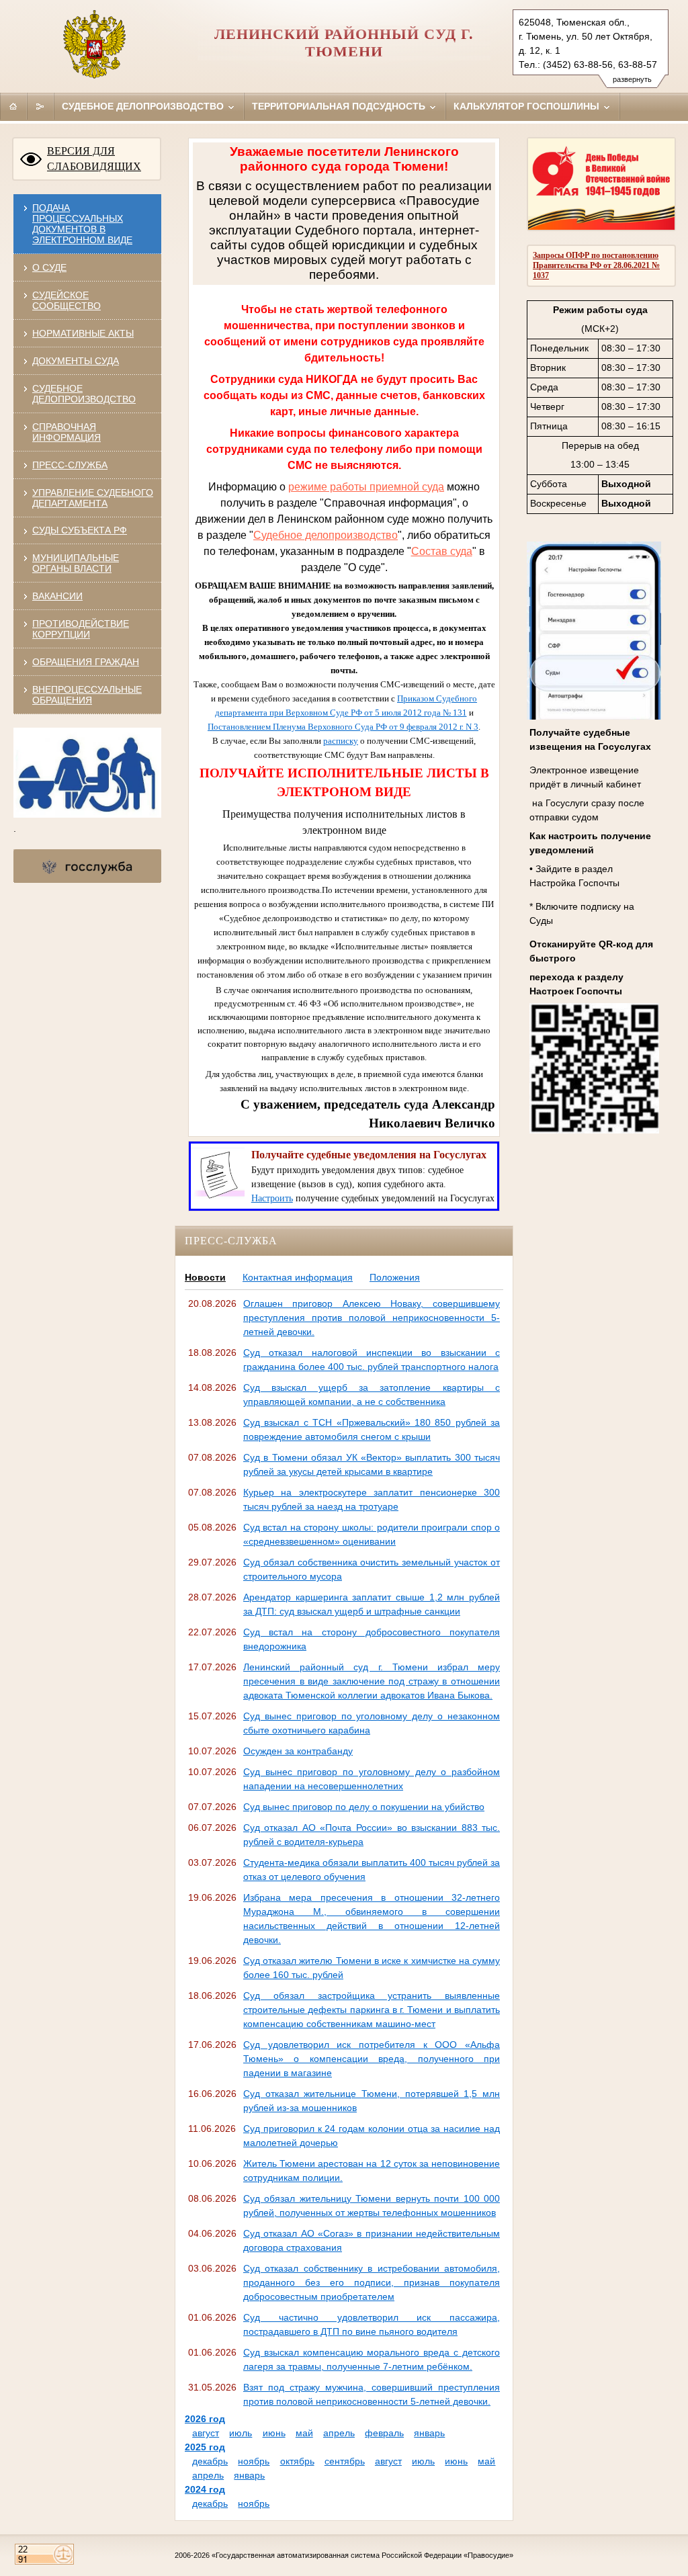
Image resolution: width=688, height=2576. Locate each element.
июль (241, 2433)
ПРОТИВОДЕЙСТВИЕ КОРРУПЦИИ (81, 629)
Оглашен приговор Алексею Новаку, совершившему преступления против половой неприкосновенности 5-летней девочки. (372, 1318)
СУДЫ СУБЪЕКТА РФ (80, 530)
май (304, 2433)
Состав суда (442, 551)
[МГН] (87, 814)
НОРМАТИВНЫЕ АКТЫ (83, 333)
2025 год (205, 2447)
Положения (395, 1277)
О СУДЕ (49, 267)
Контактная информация (298, 1277)
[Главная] (13, 106)
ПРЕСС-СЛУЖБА (70, 465)
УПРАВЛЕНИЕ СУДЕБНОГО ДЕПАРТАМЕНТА (93, 498)
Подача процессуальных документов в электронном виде (82, 224)
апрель (339, 2433)
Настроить (272, 1198)
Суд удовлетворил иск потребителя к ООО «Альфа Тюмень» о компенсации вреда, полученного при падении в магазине (372, 2059)
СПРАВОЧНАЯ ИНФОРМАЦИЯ (67, 432)
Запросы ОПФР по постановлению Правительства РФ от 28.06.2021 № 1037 (596, 265)
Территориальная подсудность (340, 106)
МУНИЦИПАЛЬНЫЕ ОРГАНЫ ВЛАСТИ (76, 563)
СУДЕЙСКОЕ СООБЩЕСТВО (67, 300)
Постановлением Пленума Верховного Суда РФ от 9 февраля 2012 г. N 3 (343, 727)
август (206, 2433)
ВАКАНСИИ (57, 596)
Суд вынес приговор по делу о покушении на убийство (364, 1807)
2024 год (205, 2489)
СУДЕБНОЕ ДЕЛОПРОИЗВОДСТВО (84, 394)
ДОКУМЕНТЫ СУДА (76, 361)
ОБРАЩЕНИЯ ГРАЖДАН (86, 662)
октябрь (297, 2461)
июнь (274, 2433)
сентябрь (345, 2461)
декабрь (210, 2461)
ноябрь (254, 2461)
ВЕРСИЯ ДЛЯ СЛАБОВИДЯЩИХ (94, 159)
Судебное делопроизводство (144, 106)
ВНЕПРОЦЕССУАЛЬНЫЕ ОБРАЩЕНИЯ (87, 695)
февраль (384, 2433)
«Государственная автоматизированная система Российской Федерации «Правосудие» (362, 2555)
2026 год (205, 2419)
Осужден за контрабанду (298, 1751)
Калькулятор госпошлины (528, 106)
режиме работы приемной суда (366, 487)
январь (429, 2433)
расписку (341, 741)
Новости (205, 1277)
